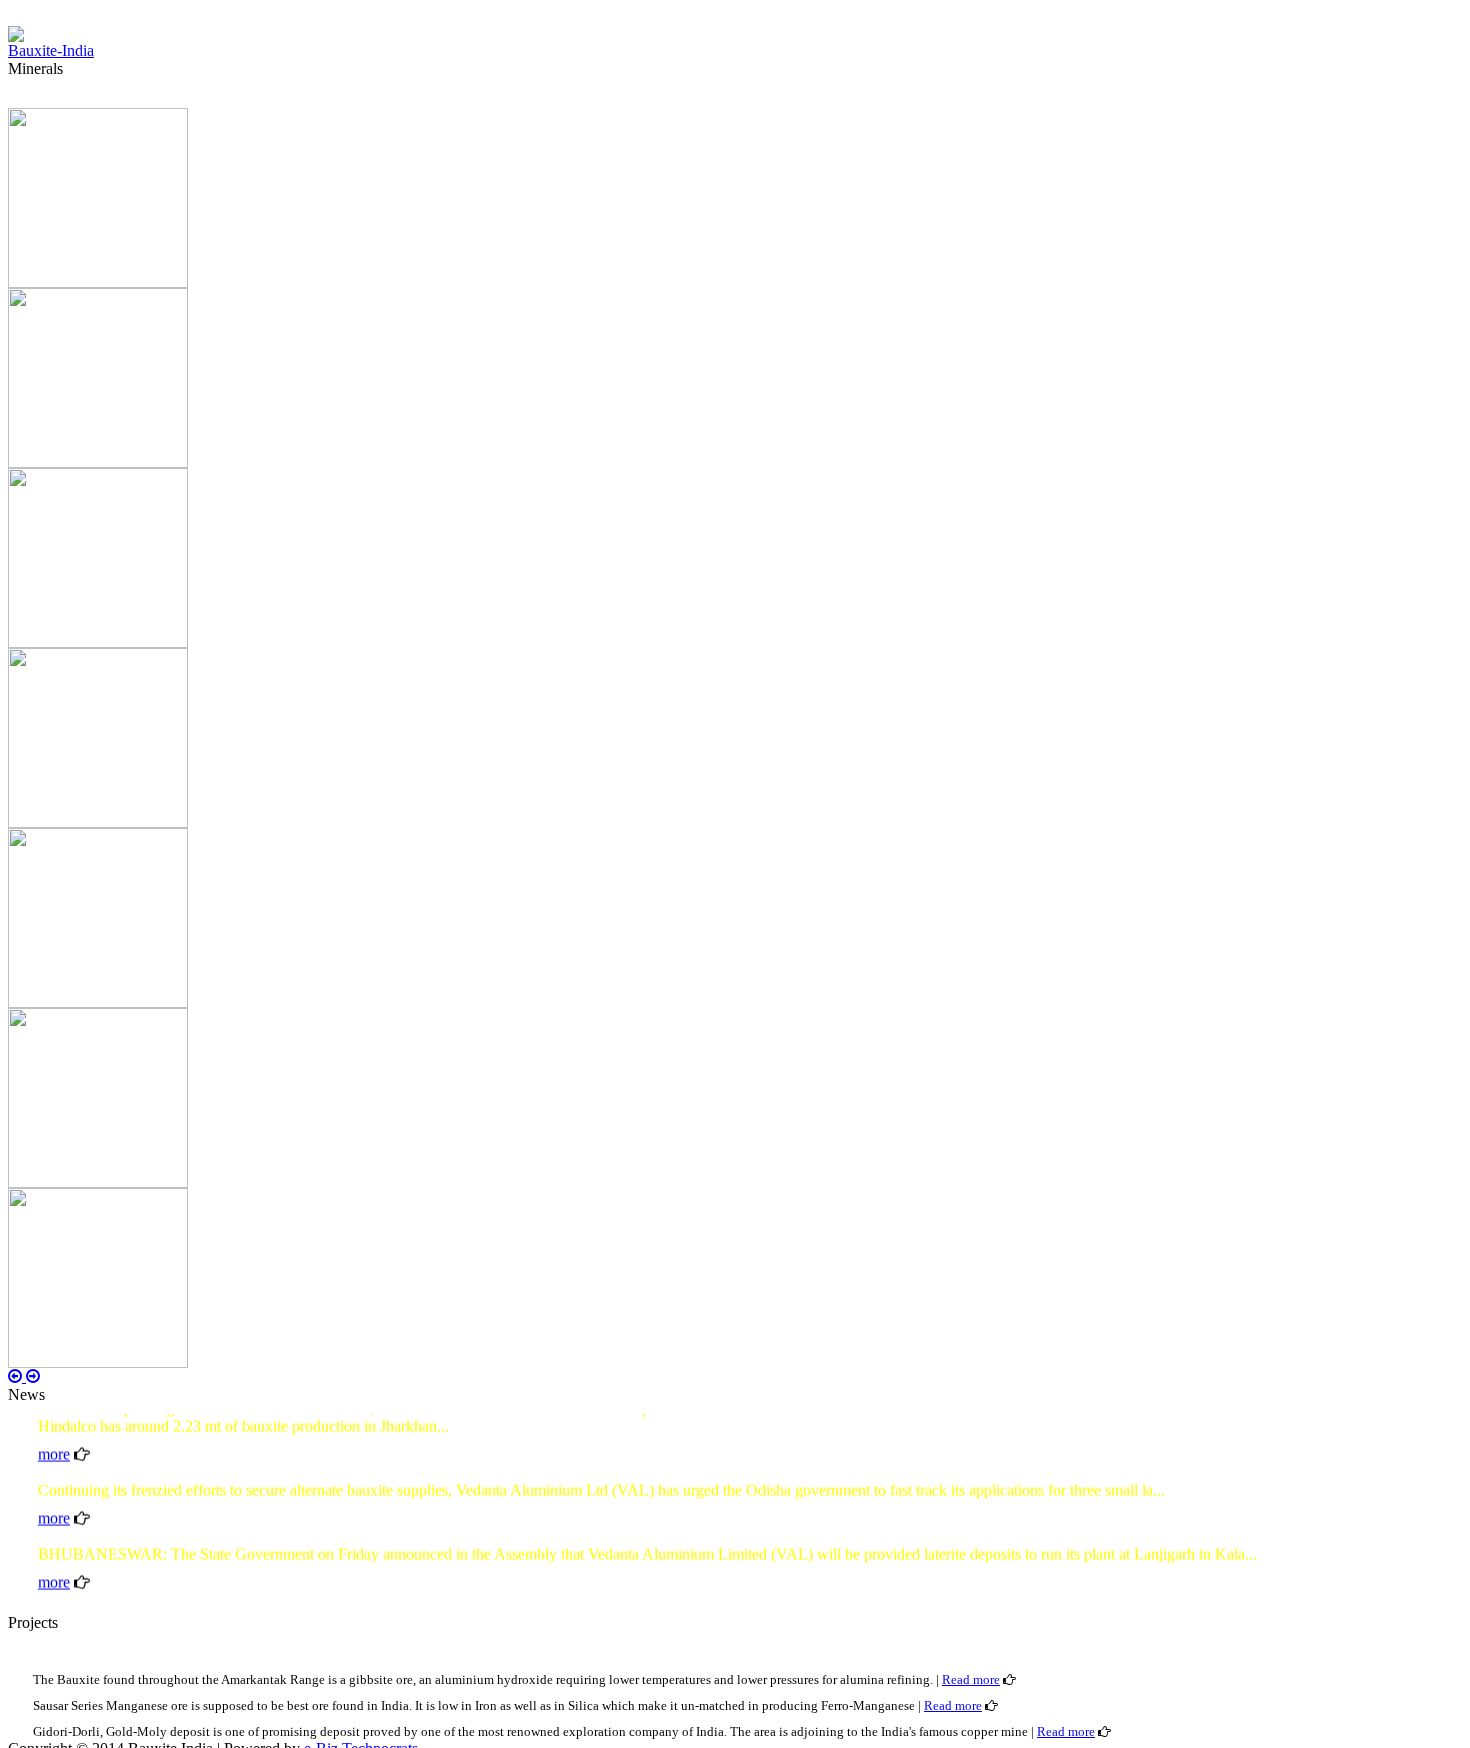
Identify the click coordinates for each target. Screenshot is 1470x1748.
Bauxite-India (51, 50)
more (54, 1440)
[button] (17, 1376)
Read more (971, 1679)
